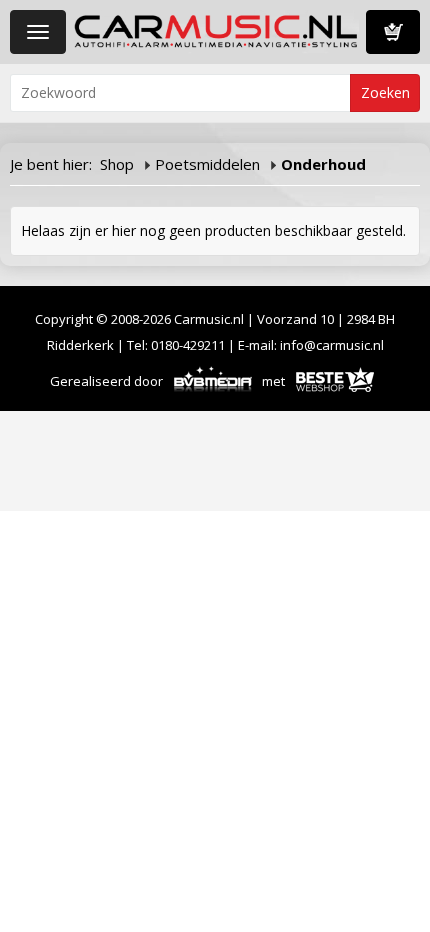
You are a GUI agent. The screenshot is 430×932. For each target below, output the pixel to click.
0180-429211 (188, 345)
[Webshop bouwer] (214, 381)
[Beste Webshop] (334, 381)
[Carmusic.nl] (216, 30)
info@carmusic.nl (332, 345)
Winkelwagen (393, 32)
